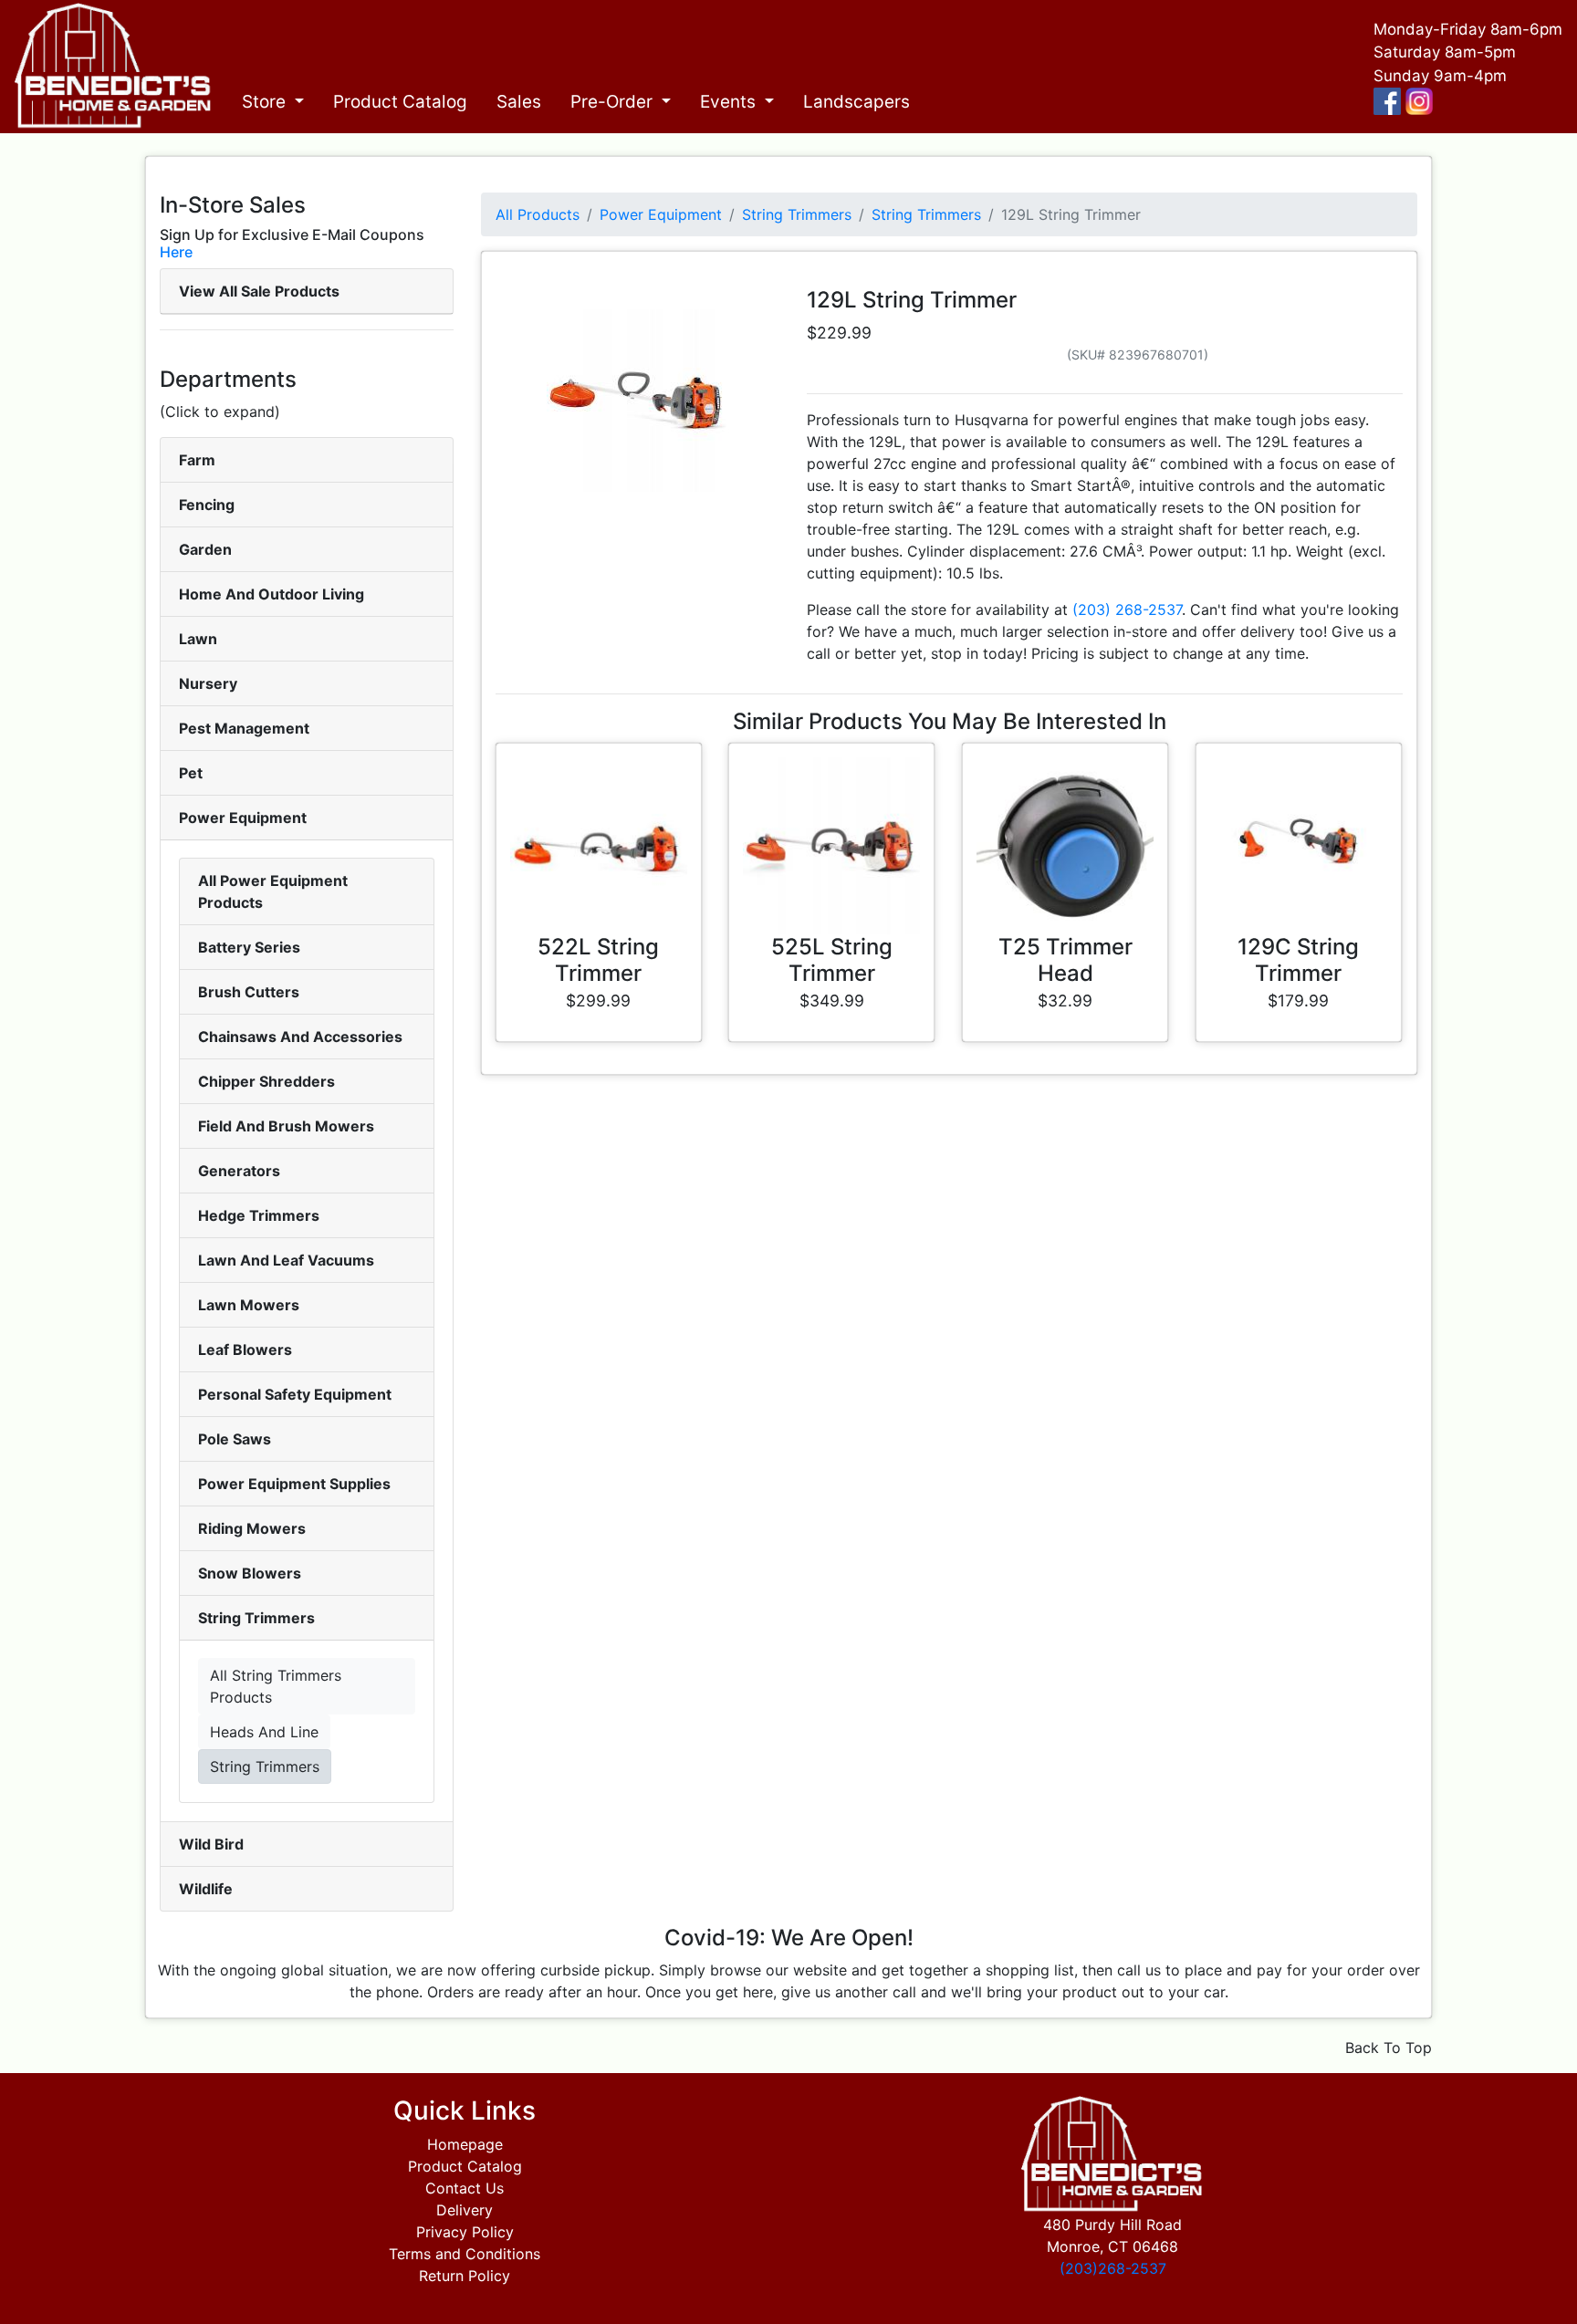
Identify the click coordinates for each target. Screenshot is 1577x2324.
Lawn (198, 639)
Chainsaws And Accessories (300, 1037)
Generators (239, 1171)
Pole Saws (235, 1439)
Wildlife (206, 1889)
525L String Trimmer (832, 960)
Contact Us (465, 2188)
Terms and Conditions (465, 2254)
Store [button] (266, 102)
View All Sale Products (259, 291)
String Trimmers (256, 1618)
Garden (205, 549)
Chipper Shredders (266, 1081)
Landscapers (856, 102)
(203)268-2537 (1113, 2268)
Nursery (208, 683)
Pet (191, 773)
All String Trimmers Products (276, 1686)
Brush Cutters (249, 992)
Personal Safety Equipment (295, 1394)
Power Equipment (243, 818)
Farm (197, 460)
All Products (538, 214)
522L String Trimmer (598, 960)
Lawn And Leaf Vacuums (286, 1260)
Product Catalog (400, 102)
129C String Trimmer (1298, 960)
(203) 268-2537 (1127, 610)
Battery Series (249, 947)
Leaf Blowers (245, 1350)
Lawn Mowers (249, 1305)
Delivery (465, 2210)
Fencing (207, 505)
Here (176, 252)
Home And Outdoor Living (272, 594)
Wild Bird (211, 1844)
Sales (519, 102)
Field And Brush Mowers (286, 1126)
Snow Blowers (250, 1573)
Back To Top (1389, 2048)
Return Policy (465, 2276)
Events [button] (730, 102)
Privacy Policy (465, 2232)
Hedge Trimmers (259, 1215)
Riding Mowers (252, 1528)
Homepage (465, 2144)
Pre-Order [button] (614, 102)
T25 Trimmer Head (1065, 960)
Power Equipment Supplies (294, 1484)
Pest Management (244, 728)
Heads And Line (264, 1732)
